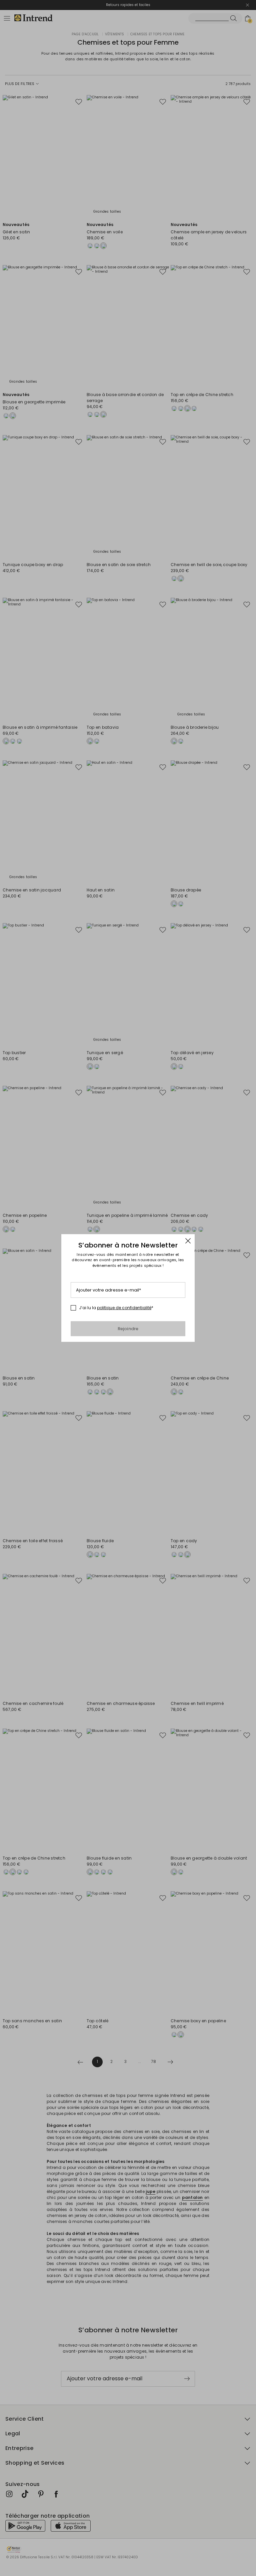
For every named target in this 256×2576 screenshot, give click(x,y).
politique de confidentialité (124, 1308)
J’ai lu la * (116, 1308)
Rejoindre (128, 1329)
